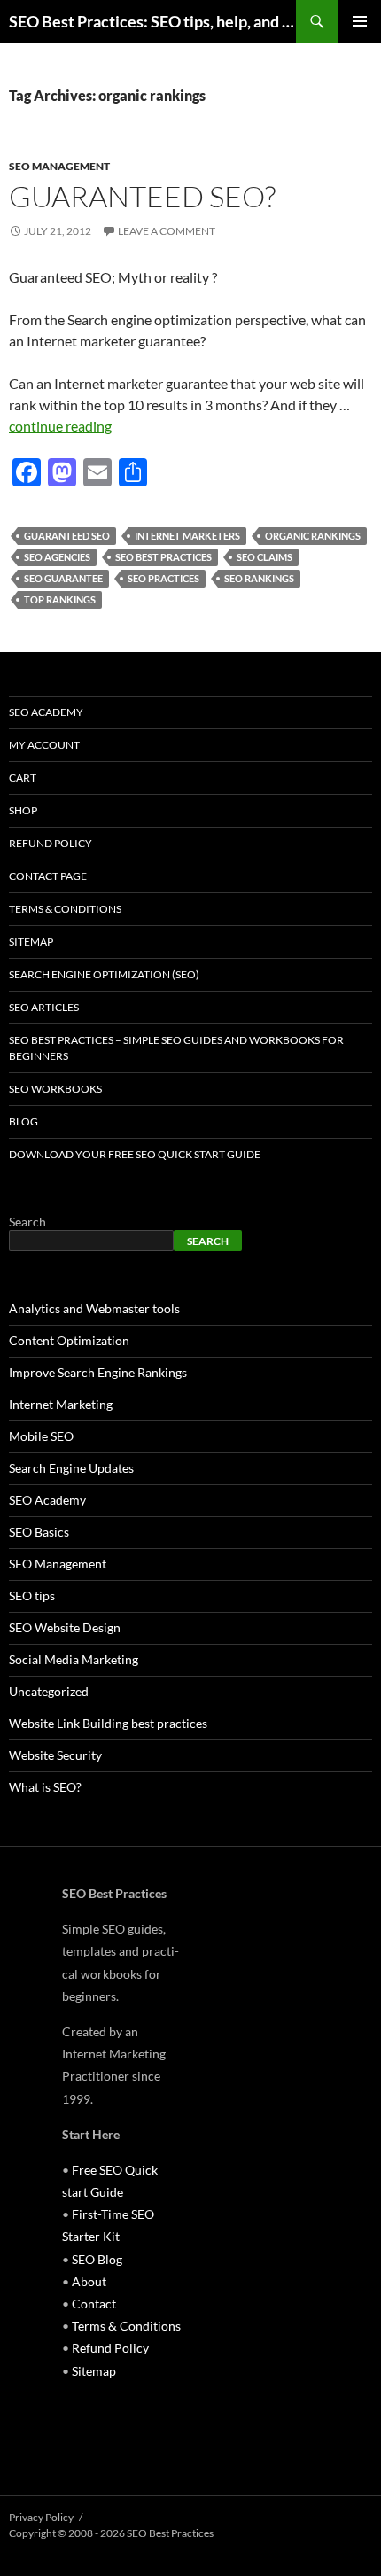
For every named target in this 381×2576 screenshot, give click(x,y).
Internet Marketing (61, 1404)
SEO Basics (39, 1532)
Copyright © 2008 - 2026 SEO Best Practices (111, 2533)
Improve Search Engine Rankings (98, 1372)
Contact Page (48, 876)
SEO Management (59, 166)
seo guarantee (63, 578)
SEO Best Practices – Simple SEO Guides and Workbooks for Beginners (176, 1048)
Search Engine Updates (71, 1468)
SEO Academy (46, 712)
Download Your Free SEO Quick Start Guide (135, 1154)
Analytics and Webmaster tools (94, 1308)
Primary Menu (360, 21)
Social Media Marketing (74, 1659)
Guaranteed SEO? (142, 196)
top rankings (60, 599)
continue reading (60, 426)
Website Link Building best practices (108, 1723)
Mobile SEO (41, 1436)
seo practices (163, 578)
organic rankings (313, 536)
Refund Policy (51, 843)
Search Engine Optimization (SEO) (104, 974)
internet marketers (187, 536)
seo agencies (57, 557)
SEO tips (32, 1595)
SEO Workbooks (55, 1089)
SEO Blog (97, 2259)
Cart (23, 778)
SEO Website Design (65, 1627)
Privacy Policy (41, 2517)
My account (44, 745)
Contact (94, 2304)
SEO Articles (44, 1007)
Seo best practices (163, 557)
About (89, 2281)
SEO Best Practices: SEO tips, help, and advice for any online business (152, 21)
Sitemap (31, 942)
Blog (23, 1121)
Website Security (55, 1755)
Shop (23, 810)
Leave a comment (167, 231)
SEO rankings (259, 578)
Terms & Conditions (65, 909)
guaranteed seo (67, 536)
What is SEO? (45, 1787)
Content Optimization (69, 1340)
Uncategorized (49, 1691)
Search (27, 1222)
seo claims (264, 557)
